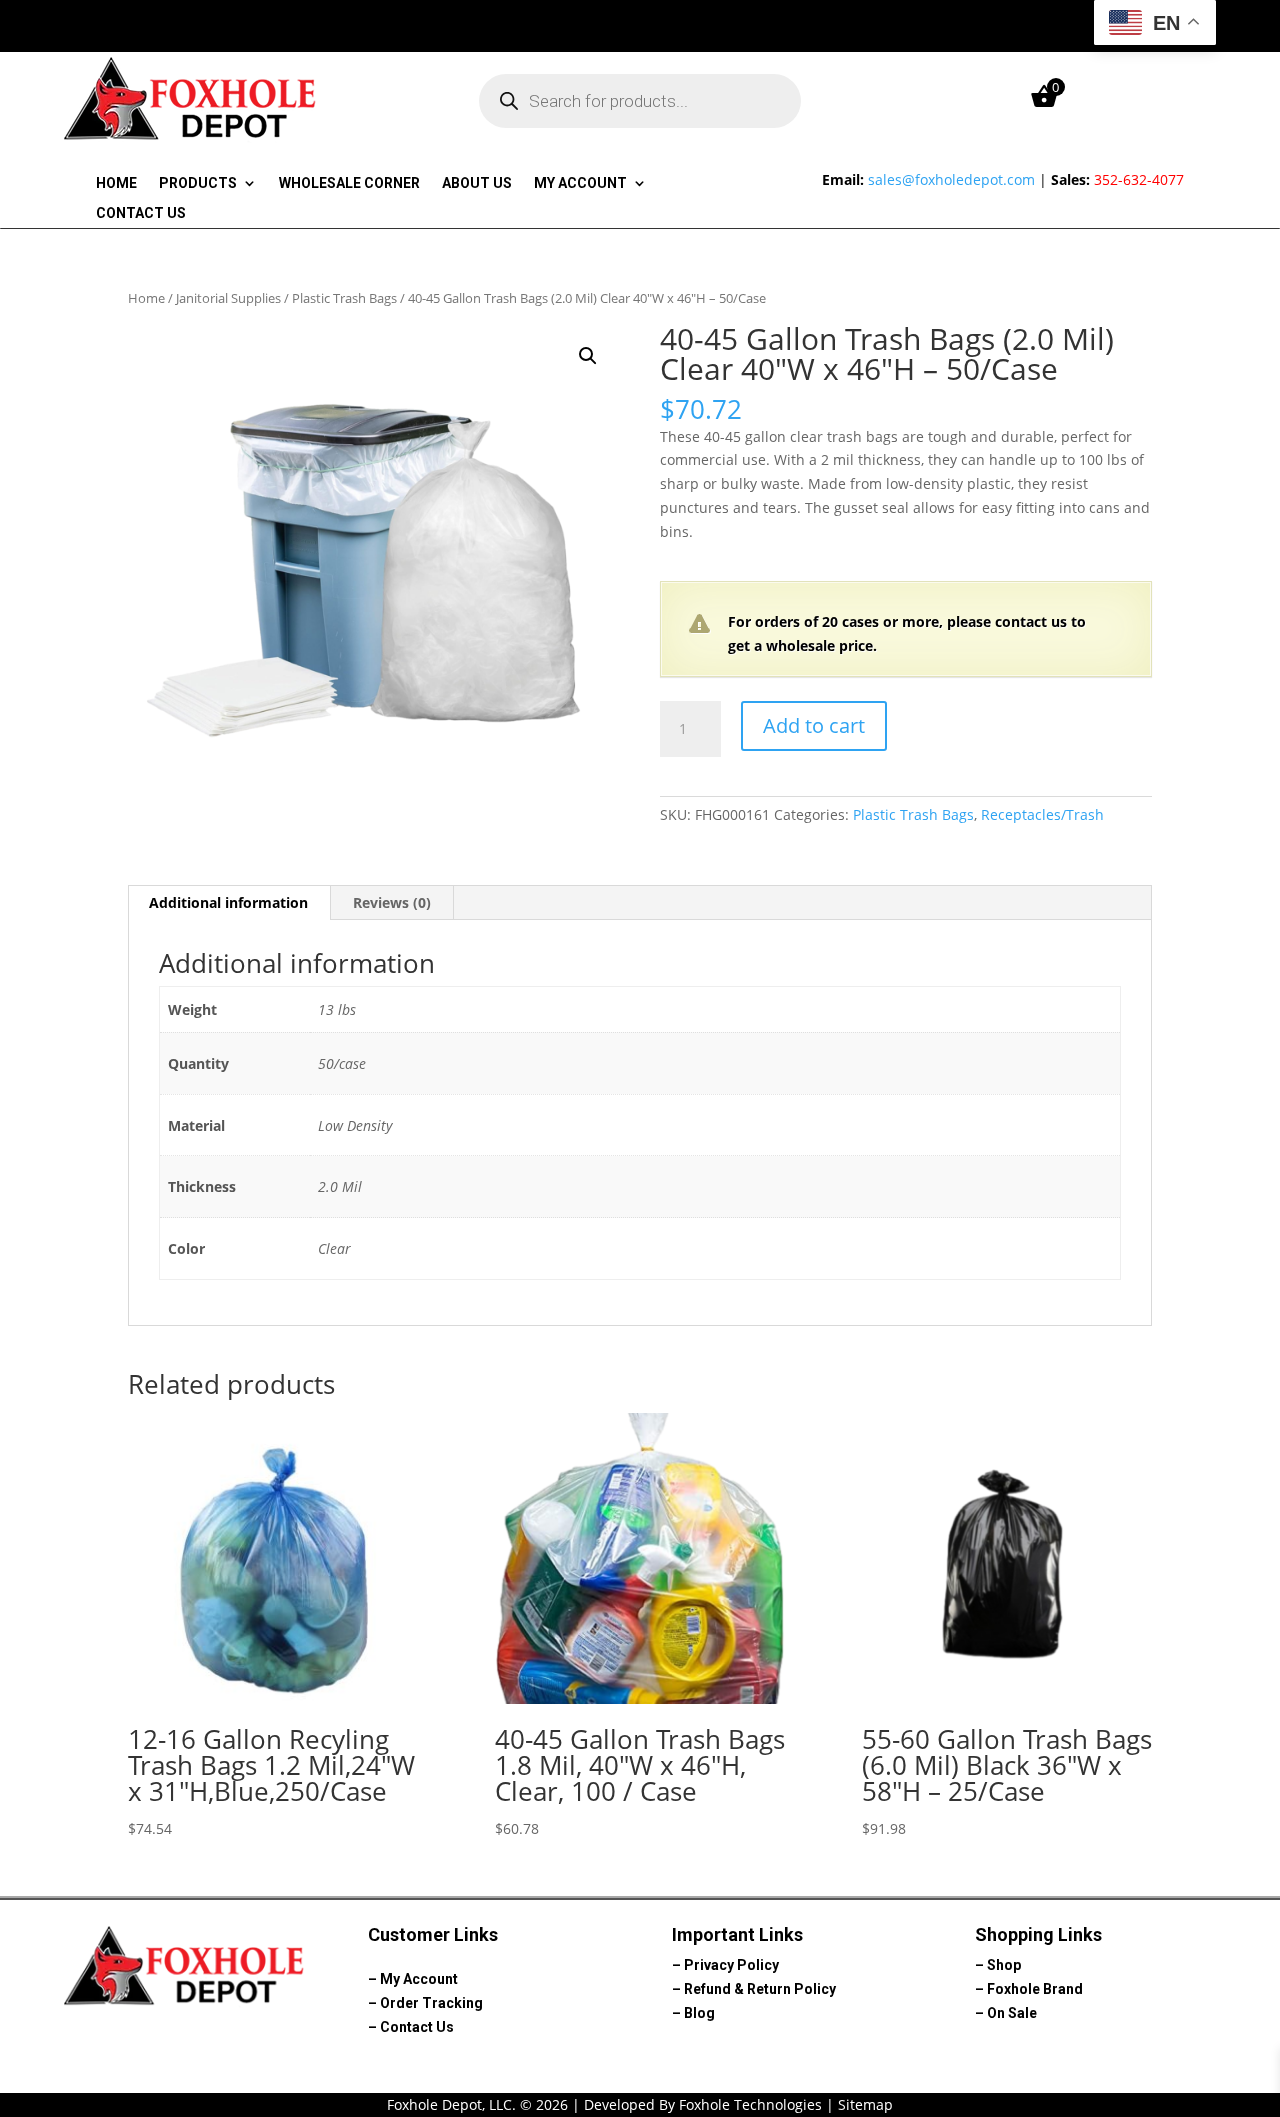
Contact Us (141, 213)
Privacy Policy (731, 1965)
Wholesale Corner (349, 183)
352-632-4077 (1139, 179)
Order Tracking (431, 2003)
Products (198, 183)
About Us (477, 183)
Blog (699, 2013)
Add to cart (814, 725)
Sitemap (865, 2104)
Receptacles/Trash (1042, 814)
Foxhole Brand (1035, 1989)
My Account (580, 183)
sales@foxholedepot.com (951, 179)
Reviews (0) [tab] (392, 902)
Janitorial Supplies (228, 298)
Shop (1004, 1965)
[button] (588, 356)
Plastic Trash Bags (344, 298)
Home (116, 183)
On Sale (1012, 2013)
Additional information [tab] (228, 902)
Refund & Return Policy (760, 1989)
